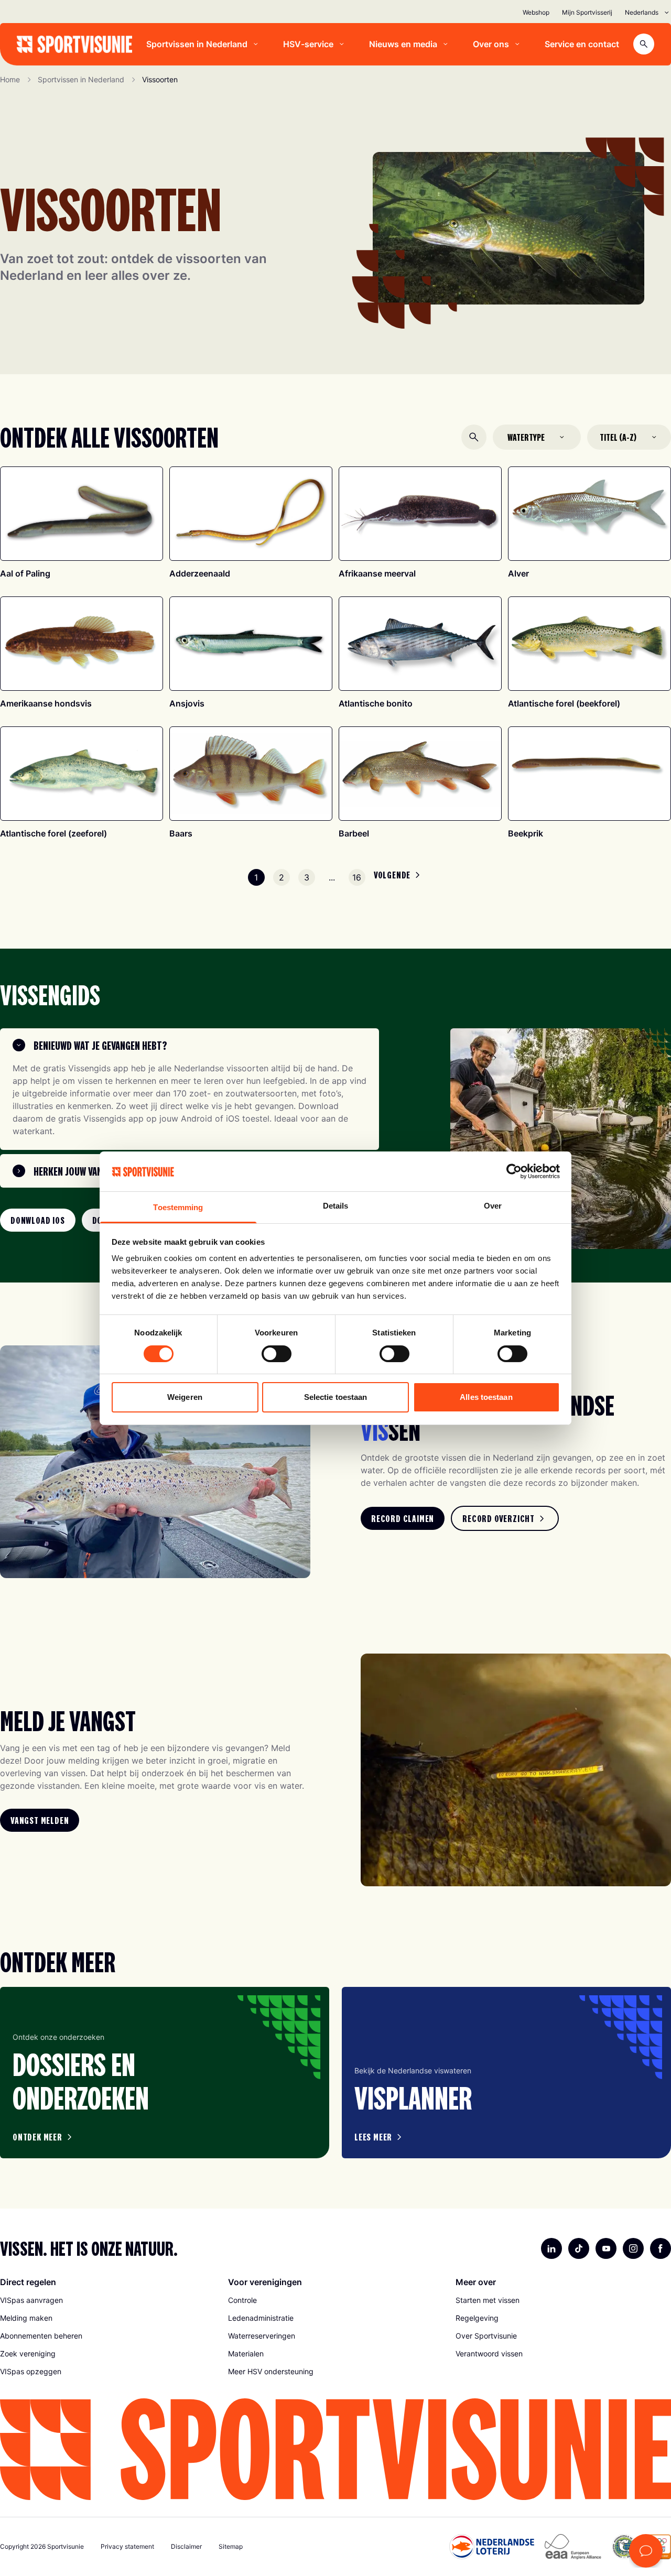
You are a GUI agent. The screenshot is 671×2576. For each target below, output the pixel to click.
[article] (165, 2073)
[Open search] (644, 44)
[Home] (74, 44)
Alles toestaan (486, 1397)
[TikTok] (579, 2248)
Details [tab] (336, 1206)
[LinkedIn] (551, 2248)
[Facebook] (661, 2248)
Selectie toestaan (336, 1397)
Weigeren (185, 1397)
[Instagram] (633, 2248)
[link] (38, 1220)
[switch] (277, 1354)
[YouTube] (606, 2248)
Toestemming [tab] (178, 1207)
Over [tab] (493, 1206)
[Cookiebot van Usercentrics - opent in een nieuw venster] (514, 1171)
